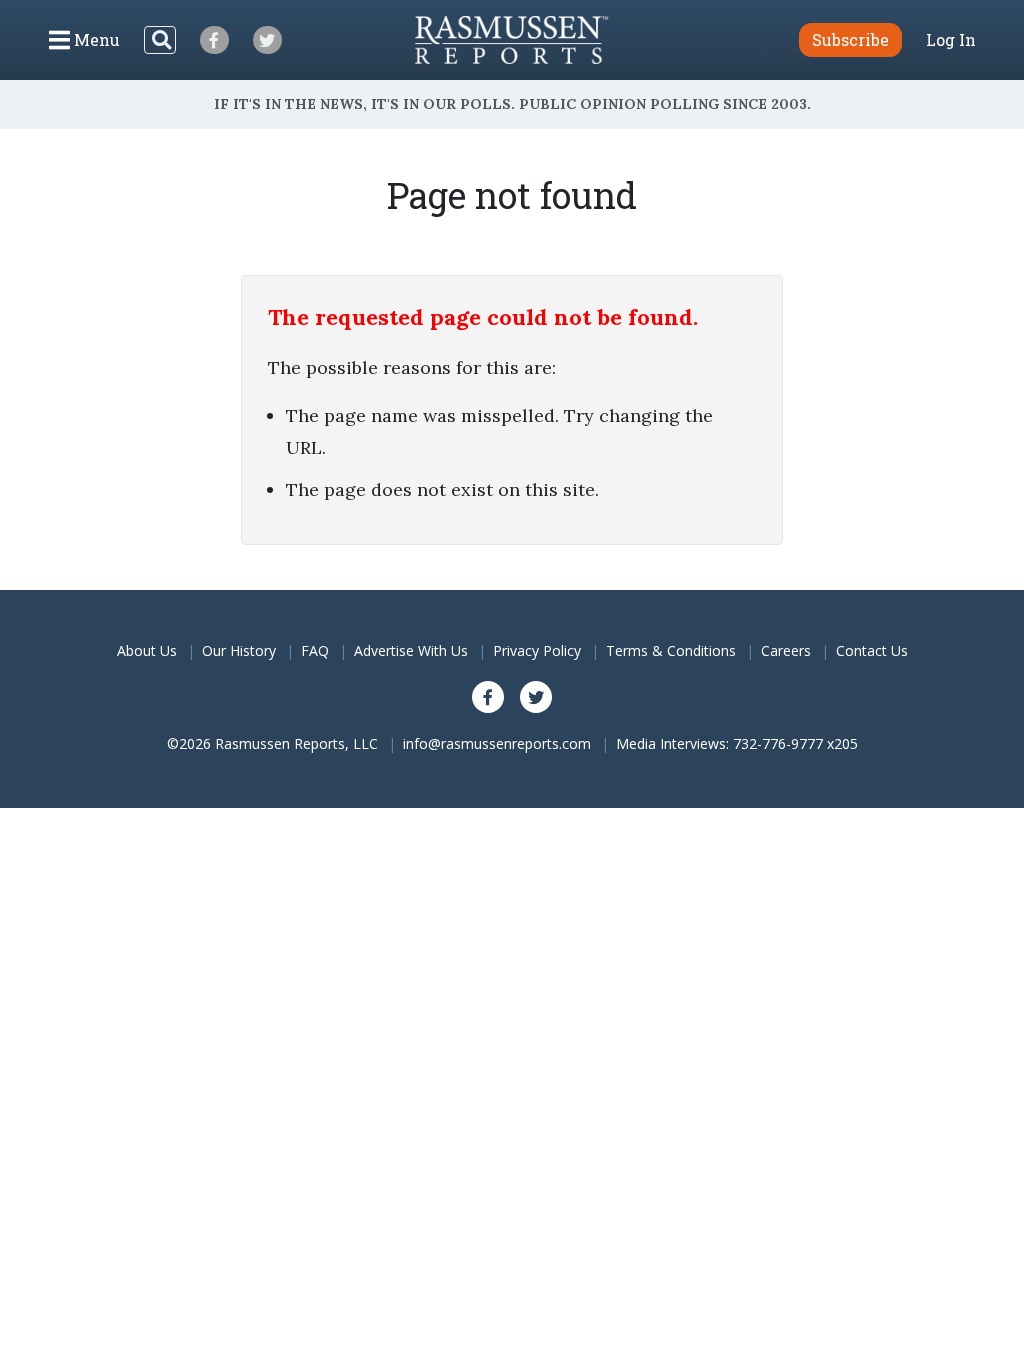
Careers (786, 650)
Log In (951, 40)
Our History (239, 650)
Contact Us (872, 650)
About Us (147, 650)
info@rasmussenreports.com (497, 743)
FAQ (315, 650)
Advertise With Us (411, 650)
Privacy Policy (537, 650)
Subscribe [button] (850, 39)
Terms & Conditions (671, 650)
